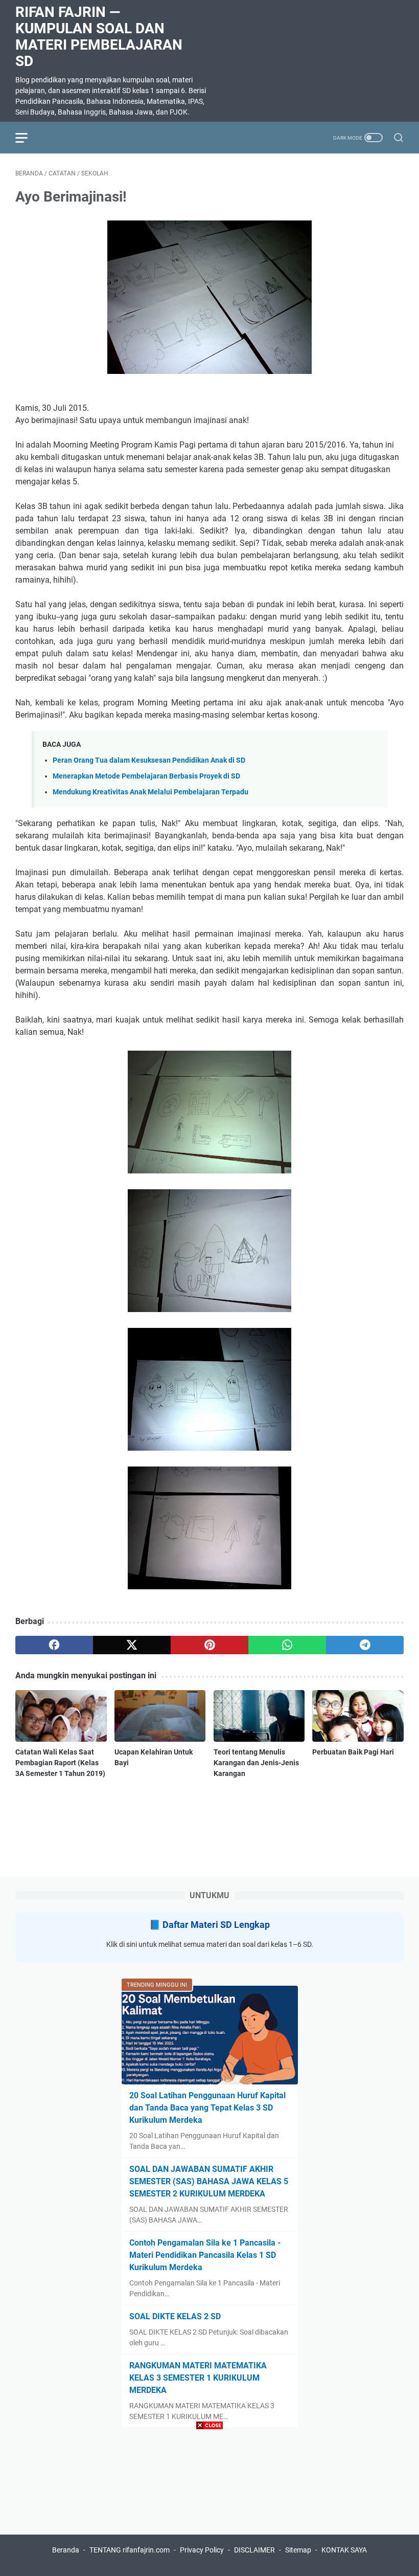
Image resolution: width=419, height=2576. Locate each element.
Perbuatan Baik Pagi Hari (353, 1752)
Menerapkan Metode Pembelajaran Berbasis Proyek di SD (146, 776)
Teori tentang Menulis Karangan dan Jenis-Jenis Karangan (256, 1763)
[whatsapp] (287, 1645)
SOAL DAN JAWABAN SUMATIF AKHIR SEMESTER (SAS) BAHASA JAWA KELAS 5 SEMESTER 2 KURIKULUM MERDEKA (209, 2181)
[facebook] (54, 1645)
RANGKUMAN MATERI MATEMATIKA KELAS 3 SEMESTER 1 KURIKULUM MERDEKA (198, 2378)
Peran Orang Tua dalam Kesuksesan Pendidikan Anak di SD (149, 760)
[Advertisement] (209, 2504)
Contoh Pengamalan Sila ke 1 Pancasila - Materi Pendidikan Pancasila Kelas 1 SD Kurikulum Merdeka (205, 2255)
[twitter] (132, 1645)
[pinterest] (209, 1645)
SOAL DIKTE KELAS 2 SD (175, 2316)
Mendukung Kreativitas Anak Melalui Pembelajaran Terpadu (150, 792)
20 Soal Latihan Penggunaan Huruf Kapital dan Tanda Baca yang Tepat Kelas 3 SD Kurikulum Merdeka (207, 2108)
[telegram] (365, 1645)
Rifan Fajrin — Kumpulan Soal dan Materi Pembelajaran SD (99, 37)
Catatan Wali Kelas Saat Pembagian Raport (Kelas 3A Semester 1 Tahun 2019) (60, 1763)
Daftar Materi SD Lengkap (216, 1925)
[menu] (28, 138)
